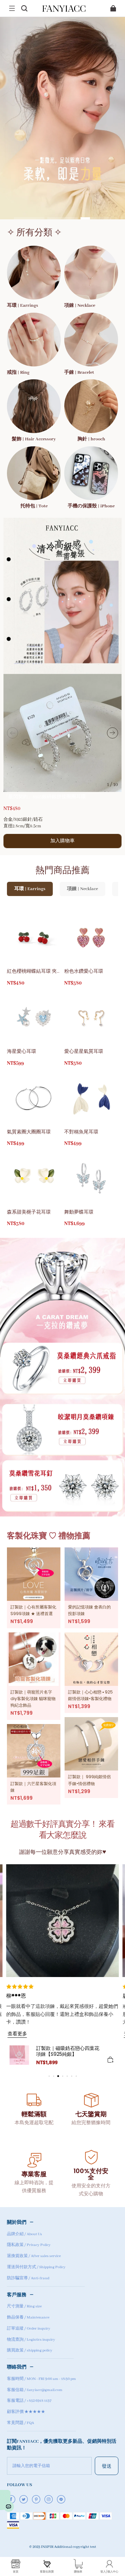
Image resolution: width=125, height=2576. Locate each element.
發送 (107, 2466)
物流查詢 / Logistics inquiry (31, 2340)
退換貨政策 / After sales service (34, 2256)
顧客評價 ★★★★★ (26, 2412)
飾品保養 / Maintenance (28, 2317)
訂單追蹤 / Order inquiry (29, 2329)
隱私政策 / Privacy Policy (29, 2245)
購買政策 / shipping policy (30, 2350)
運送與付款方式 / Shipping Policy (36, 2267)
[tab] (29, 218)
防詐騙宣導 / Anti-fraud (28, 2278)
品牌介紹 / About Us (24, 2234)
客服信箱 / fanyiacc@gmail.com (35, 2390)
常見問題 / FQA (20, 2423)
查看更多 (17, 2033)
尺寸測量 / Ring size (24, 2306)
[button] (12, 8)
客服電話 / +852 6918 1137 (29, 2401)
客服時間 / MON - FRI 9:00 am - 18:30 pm (41, 2379)
